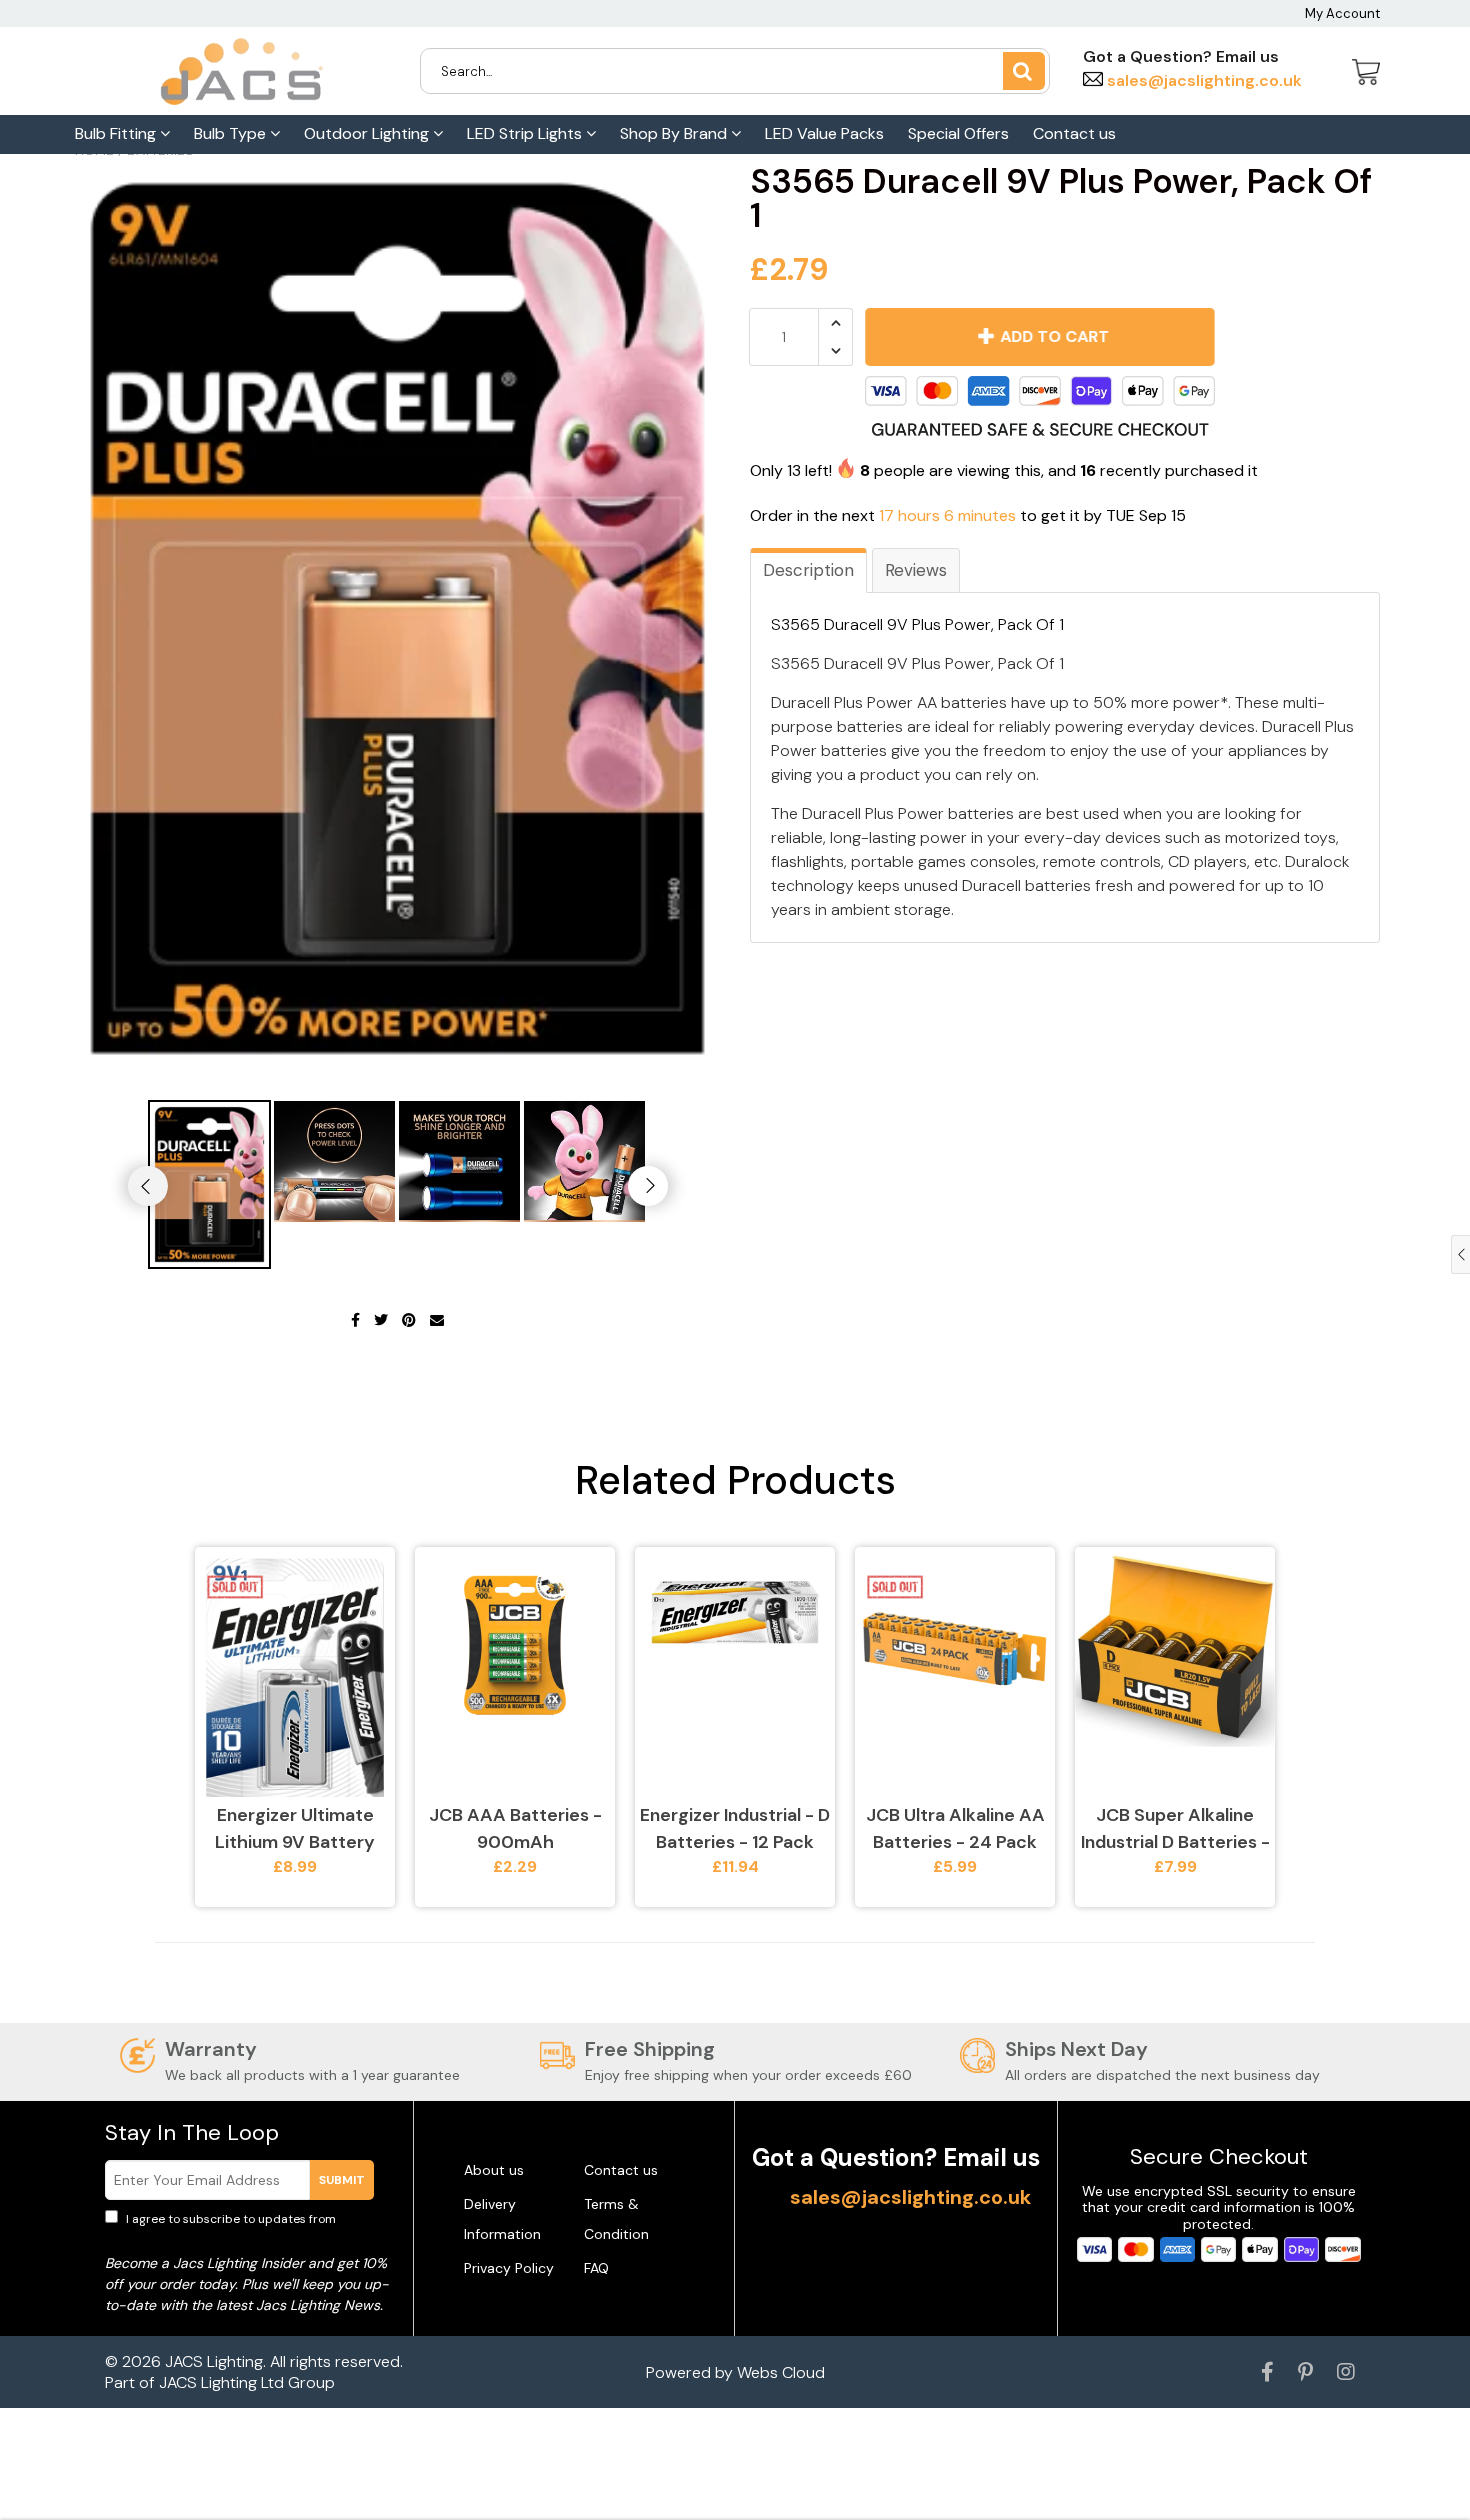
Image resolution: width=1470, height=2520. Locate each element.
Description (808, 570)
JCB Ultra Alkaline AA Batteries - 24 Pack (955, 1828)
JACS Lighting (214, 2361)
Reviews (916, 570)
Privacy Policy (509, 2268)
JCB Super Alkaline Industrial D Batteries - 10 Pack (1175, 1829)
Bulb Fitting (117, 133)
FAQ (596, 2268)
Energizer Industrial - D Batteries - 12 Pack (735, 1828)
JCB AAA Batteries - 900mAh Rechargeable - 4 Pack (515, 1829)
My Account (1342, 13)
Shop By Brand (675, 133)
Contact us (1074, 133)
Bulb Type (232, 133)
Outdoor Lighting (368, 133)
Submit (342, 2180)
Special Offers (958, 133)
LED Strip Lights (526, 133)
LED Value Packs (824, 133)
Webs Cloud (781, 2372)
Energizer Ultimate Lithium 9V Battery (295, 1828)
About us (494, 2170)
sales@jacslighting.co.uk (1202, 80)
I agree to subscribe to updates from (244, 2228)
